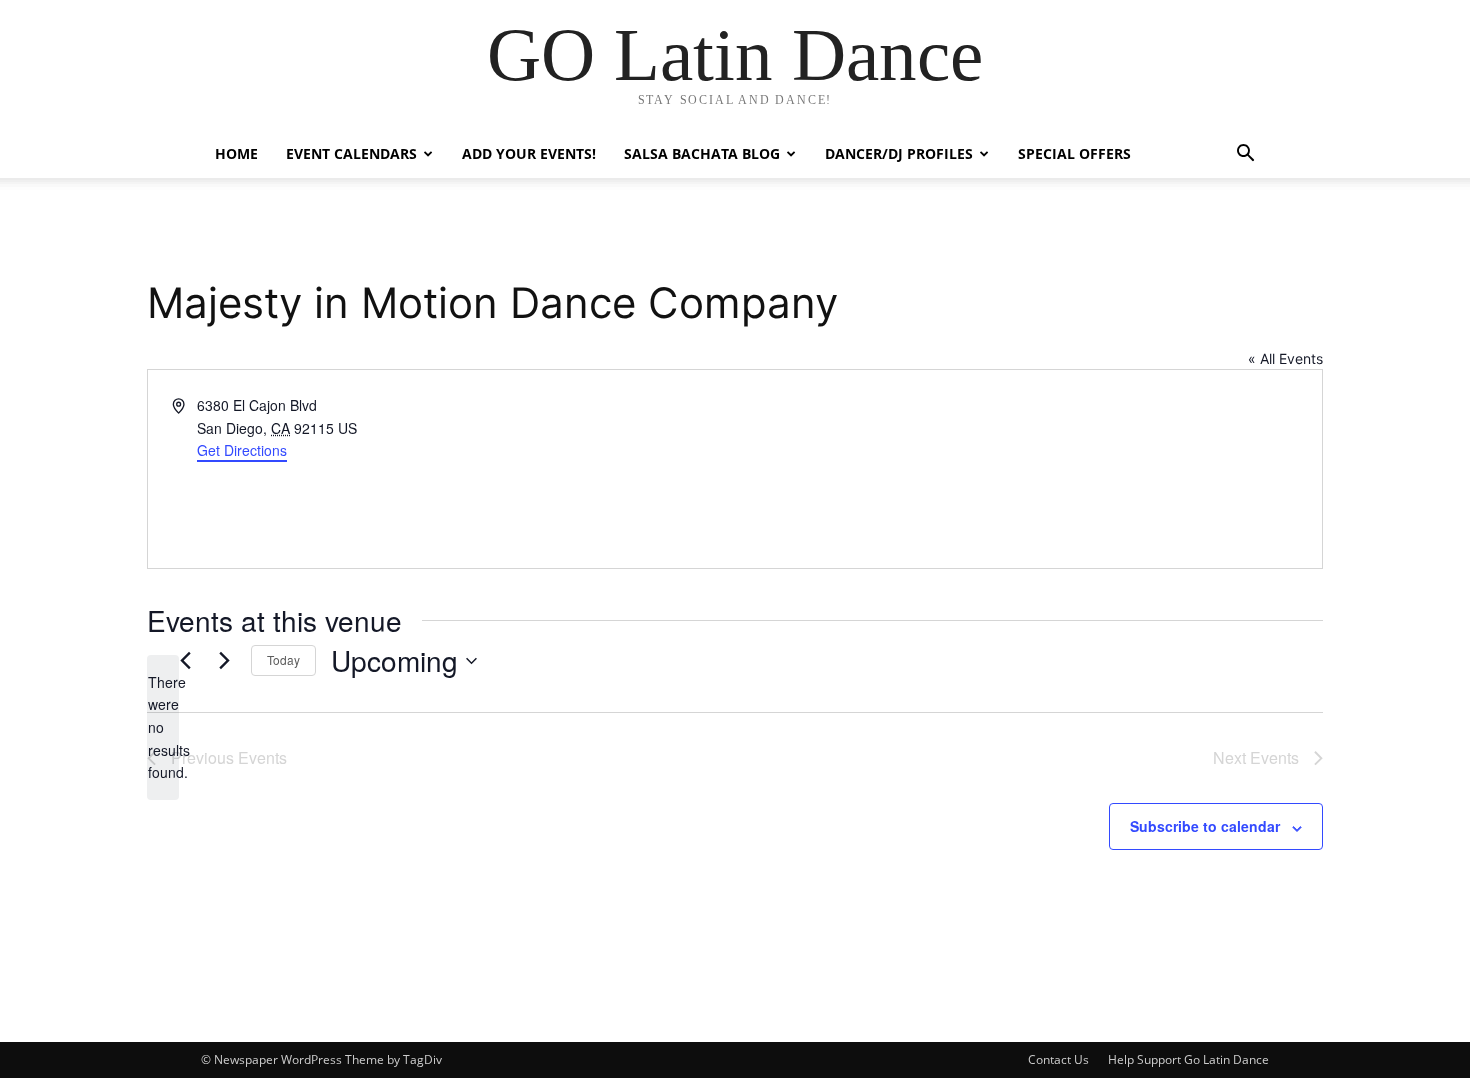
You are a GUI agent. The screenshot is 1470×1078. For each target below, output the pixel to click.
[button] (1245, 155)
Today (283, 659)
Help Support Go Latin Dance (1188, 1059)
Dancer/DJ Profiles (899, 153)
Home (236, 153)
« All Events (1285, 358)
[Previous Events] (185, 661)
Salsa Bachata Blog (702, 153)
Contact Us (1058, 1059)
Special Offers (1074, 153)
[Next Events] (224, 661)
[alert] (163, 727)
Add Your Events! (529, 153)
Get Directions (242, 450)
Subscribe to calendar (1205, 826)
